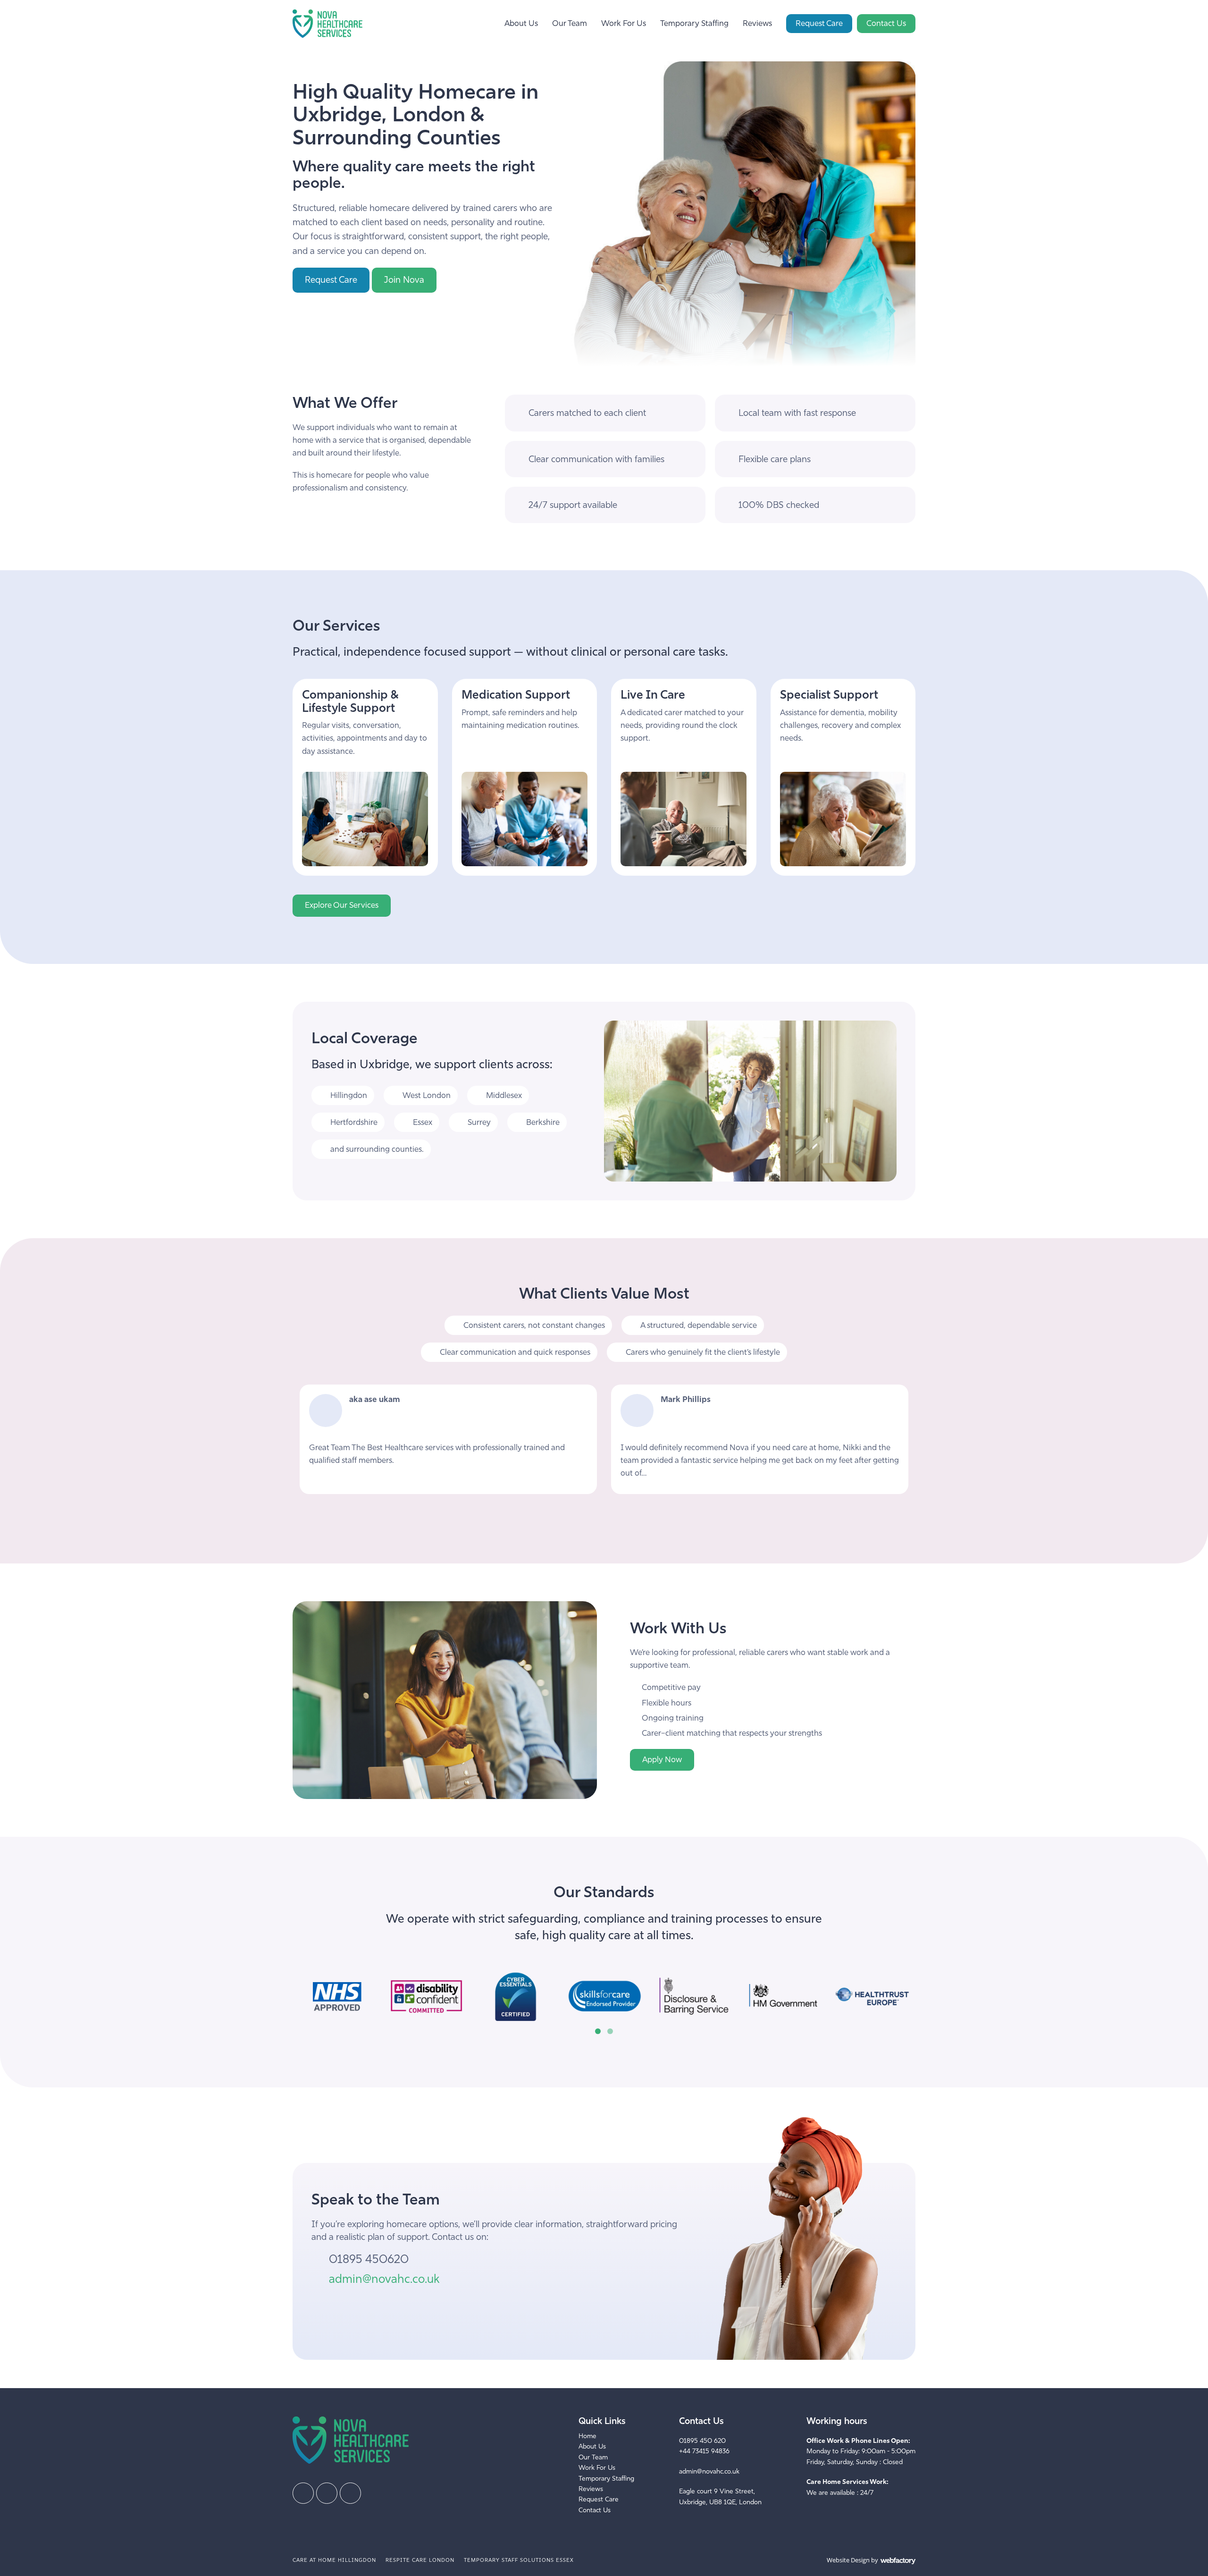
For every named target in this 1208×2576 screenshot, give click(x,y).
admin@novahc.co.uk (384, 2279)
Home (587, 2436)
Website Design (848, 2560)
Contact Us (886, 23)
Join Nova (404, 280)
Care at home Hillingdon (334, 2560)
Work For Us (624, 23)
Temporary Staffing (694, 23)
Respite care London (420, 2560)
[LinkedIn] (327, 2493)
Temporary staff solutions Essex (519, 2560)
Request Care (819, 23)
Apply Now (662, 1760)
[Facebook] (303, 2493)
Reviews (757, 23)
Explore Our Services (342, 905)
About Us (521, 23)
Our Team (570, 23)
